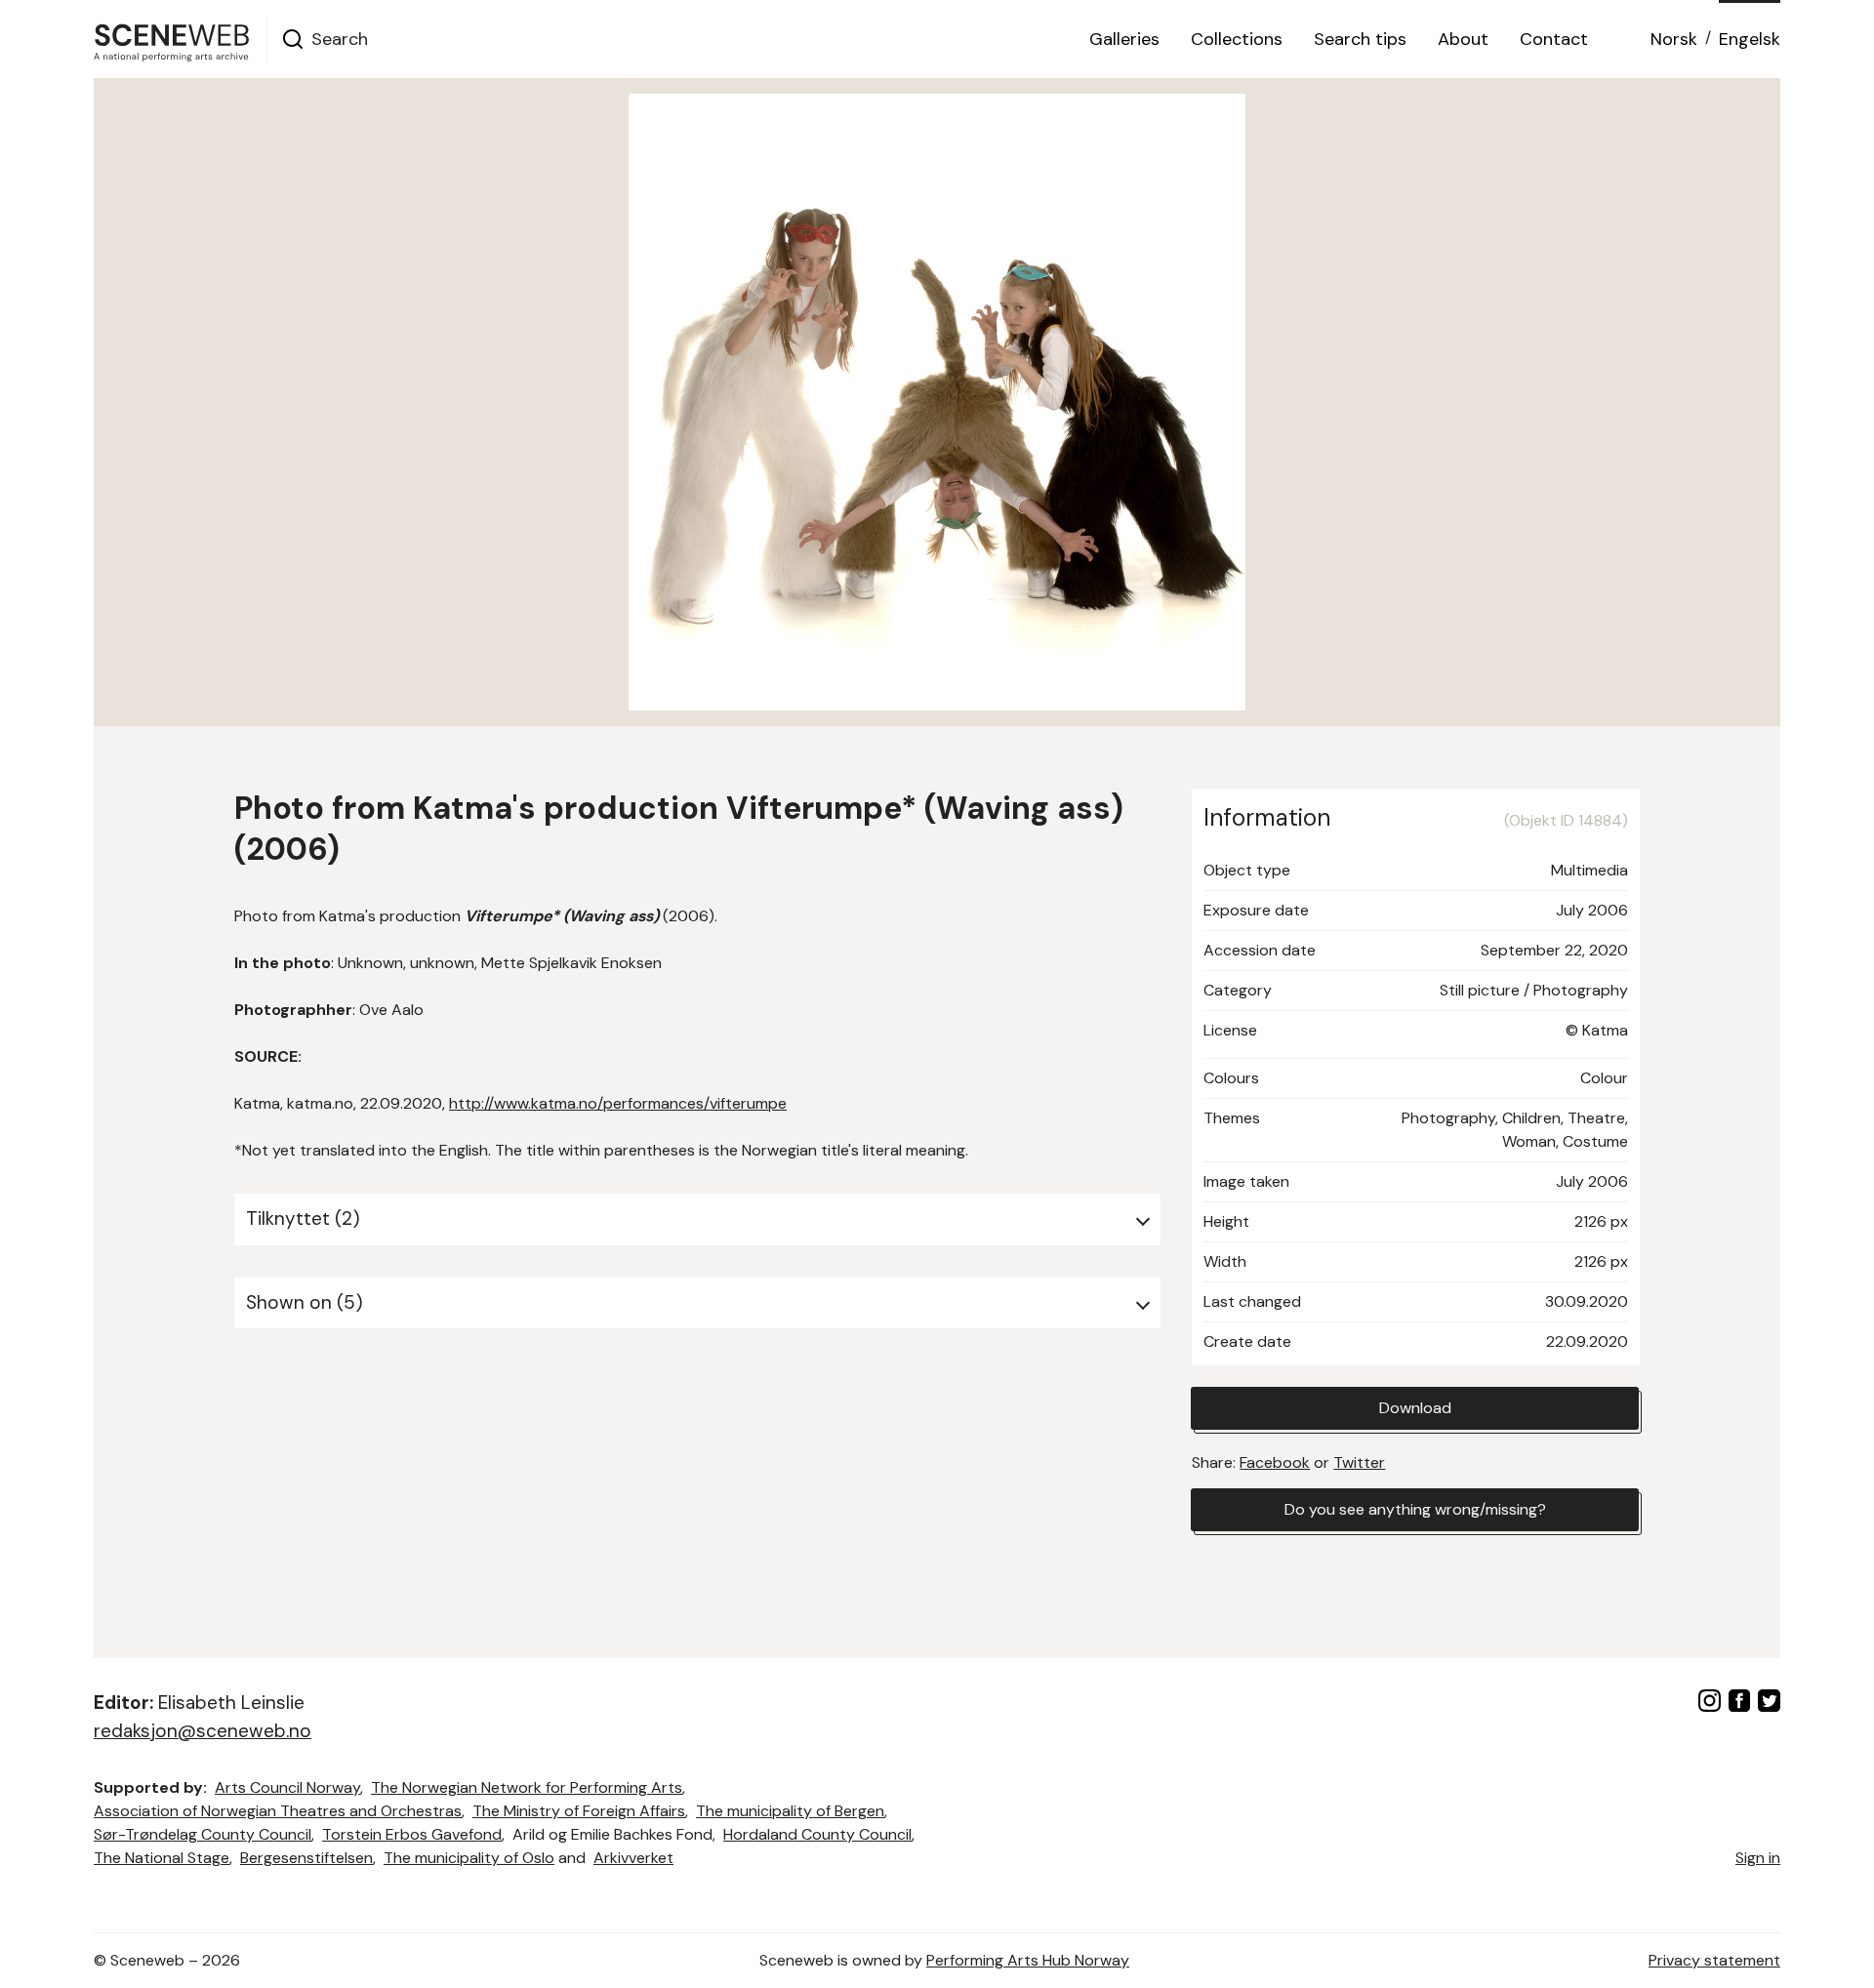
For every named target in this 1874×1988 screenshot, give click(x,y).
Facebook (1275, 1462)
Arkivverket (633, 1858)
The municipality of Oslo (469, 1858)
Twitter (1359, 1462)
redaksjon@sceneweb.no (203, 1731)
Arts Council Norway (287, 1787)
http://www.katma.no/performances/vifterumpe (618, 1103)
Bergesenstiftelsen (306, 1858)
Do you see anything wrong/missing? (1415, 1509)
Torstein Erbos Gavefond (412, 1834)
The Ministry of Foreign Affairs (579, 1811)
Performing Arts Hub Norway (1028, 1960)
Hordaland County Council (817, 1834)
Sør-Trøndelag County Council (203, 1834)
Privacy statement (1714, 1960)
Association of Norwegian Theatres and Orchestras (278, 1811)
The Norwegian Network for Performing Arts (527, 1787)
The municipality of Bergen (790, 1811)
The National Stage (162, 1858)
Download (1415, 1408)
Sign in (1758, 1858)
